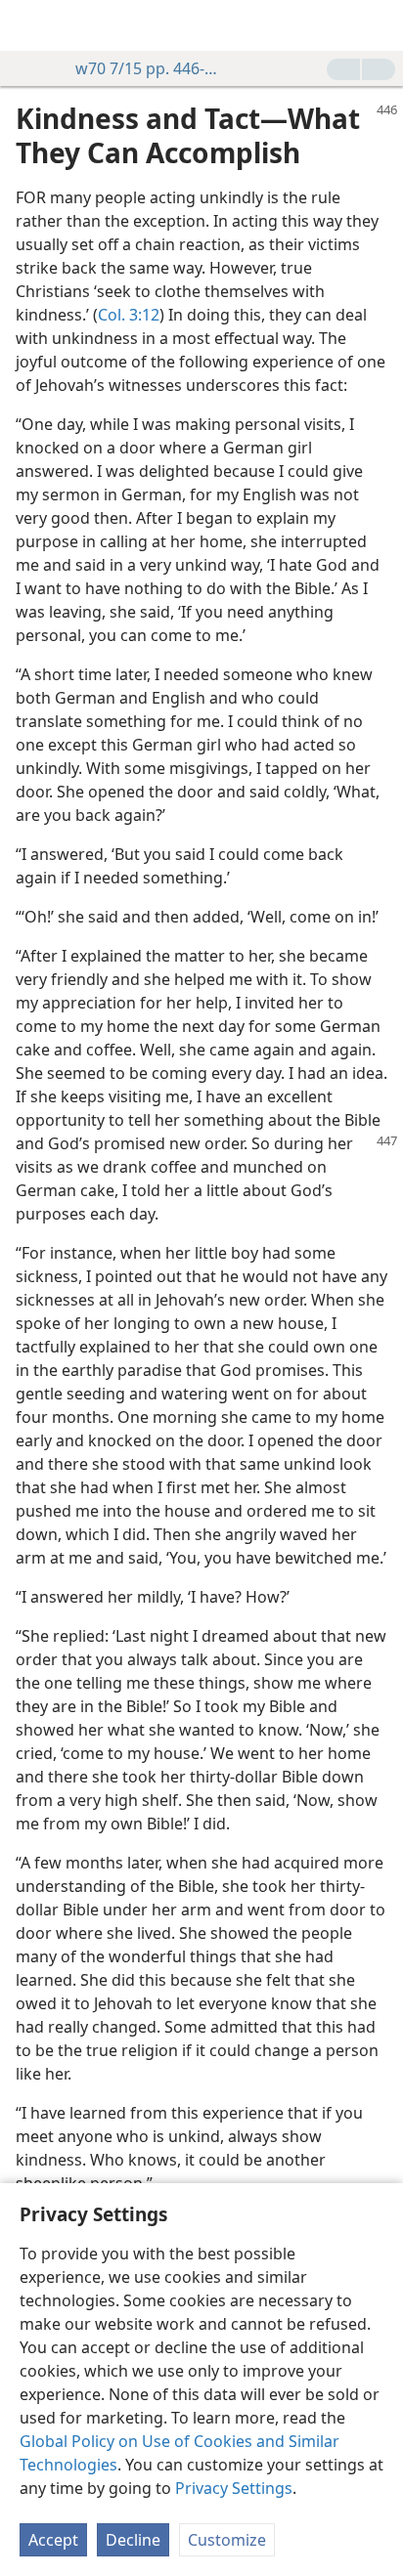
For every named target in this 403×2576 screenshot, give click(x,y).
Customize (227, 2540)
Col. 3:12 (129, 315)
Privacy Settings (234, 2488)
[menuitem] (29, 25)
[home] (29, 25)
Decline (133, 2540)
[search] (379, 25)
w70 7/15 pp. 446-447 (147, 68)
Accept (53, 2540)
